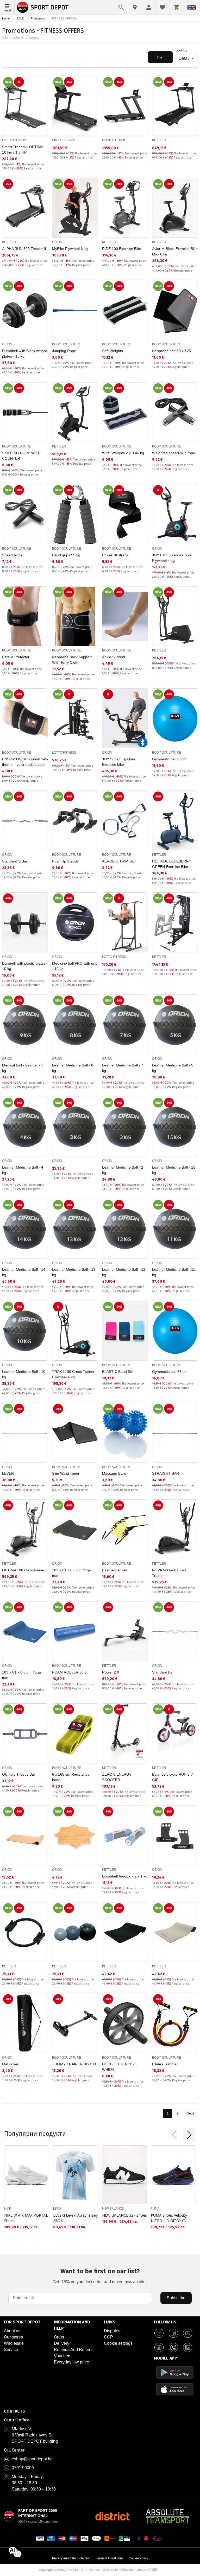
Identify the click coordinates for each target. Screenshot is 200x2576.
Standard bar (163, 1672)
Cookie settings (118, 2343)
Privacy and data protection (71, 2558)
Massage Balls (114, 1473)
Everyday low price (71, 2362)
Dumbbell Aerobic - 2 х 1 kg (125, 1876)
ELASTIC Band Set (118, 1372)
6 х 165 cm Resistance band (71, 1777)
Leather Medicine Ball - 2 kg (123, 1170)
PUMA (155, 2208)
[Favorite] (162, 7)
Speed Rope (12, 555)
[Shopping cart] (176, 7)
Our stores (13, 2337)
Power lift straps (115, 555)
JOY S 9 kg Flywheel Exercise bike (119, 762)
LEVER (8, 1473)
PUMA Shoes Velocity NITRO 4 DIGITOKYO (169, 2218)
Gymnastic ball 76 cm (170, 1372)
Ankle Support (114, 657)
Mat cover (10, 2064)
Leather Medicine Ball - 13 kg (74, 1272)
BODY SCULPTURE (67, 344)
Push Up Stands (65, 861)
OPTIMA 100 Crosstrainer (23, 1570)
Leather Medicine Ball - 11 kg (174, 1272)
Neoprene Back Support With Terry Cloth (72, 660)
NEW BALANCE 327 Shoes (124, 2215)
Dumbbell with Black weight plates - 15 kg (24, 354)
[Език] (192, 7)
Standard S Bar (15, 861)
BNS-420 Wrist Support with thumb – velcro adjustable (25, 762)
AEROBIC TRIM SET (119, 861)
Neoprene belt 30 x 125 (171, 351)
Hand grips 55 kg (66, 555)
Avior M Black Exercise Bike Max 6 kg (175, 251)
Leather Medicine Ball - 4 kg (23, 1170)
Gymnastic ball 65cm (169, 759)
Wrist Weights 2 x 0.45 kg (123, 453)
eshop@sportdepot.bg (32, 2459)
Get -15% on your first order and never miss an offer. (100, 2276)
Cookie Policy (138, 2558)
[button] (174, 2135)
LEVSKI (58, 2208)
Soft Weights (113, 351)
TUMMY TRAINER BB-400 (74, 2064)
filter (160, 57)
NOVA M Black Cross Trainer (169, 1573)
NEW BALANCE (113, 2208)
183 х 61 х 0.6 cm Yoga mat (71, 1573)
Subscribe (176, 2298)
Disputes (112, 2331)
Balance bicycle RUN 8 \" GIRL (173, 1777)
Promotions (38, 18)
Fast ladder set (114, 1570)
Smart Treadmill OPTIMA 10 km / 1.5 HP (23, 150)
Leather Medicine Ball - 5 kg (173, 1068)
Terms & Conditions (110, 2558)
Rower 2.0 (111, 1672)
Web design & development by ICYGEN (131, 2570)
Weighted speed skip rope (174, 453)
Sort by (181, 50)
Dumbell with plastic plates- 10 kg (24, 966)
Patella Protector (16, 657)
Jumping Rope (64, 351)
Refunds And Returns (74, 2350)
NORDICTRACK (114, 140)
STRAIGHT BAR (165, 1473)
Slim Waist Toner (66, 1473)
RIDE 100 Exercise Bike (122, 249)
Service (11, 2350)
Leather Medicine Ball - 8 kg (73, 1068)
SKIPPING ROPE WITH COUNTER (21, 456)
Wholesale (14, 2343)
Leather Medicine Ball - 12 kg (124, 1272)
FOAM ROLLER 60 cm (71, 1672)
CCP (108, 2337)
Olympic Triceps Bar (19, 1774)
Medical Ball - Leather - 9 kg (23, 1068)
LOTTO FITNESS (14, 140)
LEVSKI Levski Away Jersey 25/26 (75, 2218)
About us (12, 2331)
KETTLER (159, 140)
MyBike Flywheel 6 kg (70, 249)
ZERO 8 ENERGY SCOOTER (117, 1777)
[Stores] (135, 7)
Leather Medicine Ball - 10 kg (24, 1374)
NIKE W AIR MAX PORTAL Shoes (26, 2218)
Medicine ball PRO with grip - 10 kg (75, 966)
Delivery (62, 2343)
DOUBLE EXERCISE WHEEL (119, 2067)
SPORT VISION (63, 140)
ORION (57, 242)
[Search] (121, 7)
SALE (20, 18)
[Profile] (149, 7)
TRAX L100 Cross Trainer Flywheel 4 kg (73, 1374)
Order (59, 2337)
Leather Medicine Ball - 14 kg (24, 1272)
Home (6, 18)
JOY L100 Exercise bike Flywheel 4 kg (172, 558)
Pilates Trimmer (165, 2064)
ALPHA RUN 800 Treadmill (24, 249)
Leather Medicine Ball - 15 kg (174, 1170)
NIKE (7, 2208)
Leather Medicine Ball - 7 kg (123, 1068)
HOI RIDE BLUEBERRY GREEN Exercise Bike (171, 864)
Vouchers (63, 2356)
